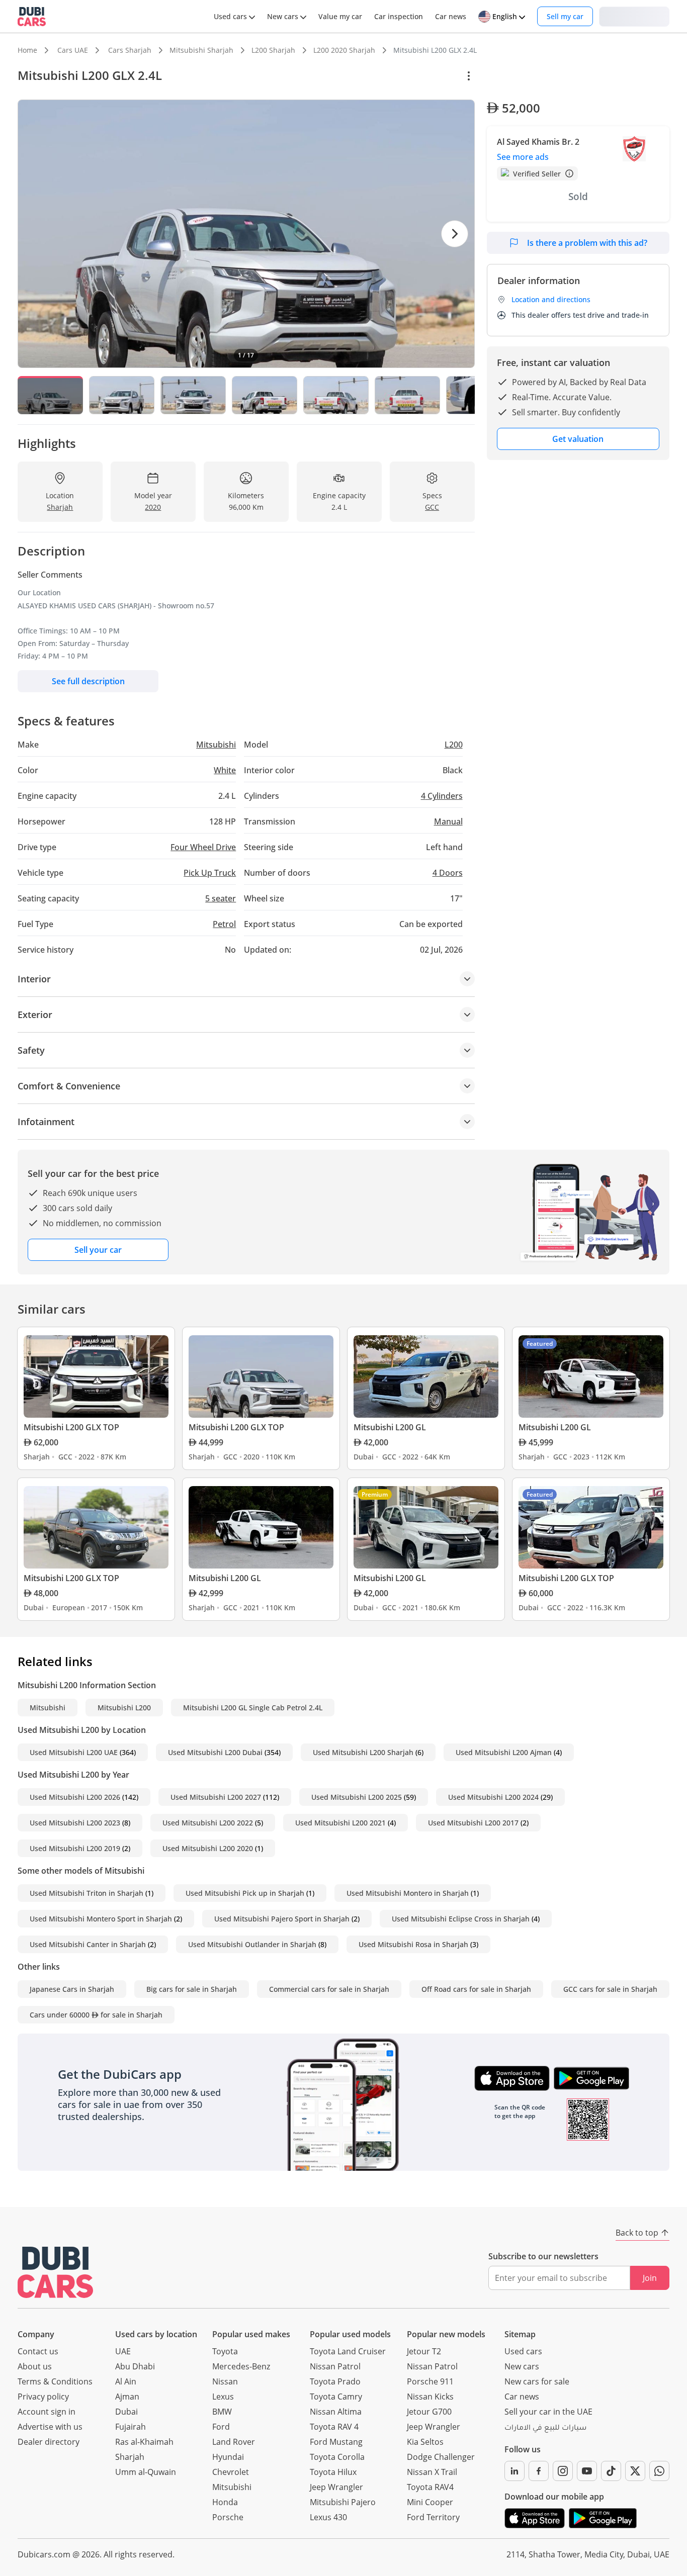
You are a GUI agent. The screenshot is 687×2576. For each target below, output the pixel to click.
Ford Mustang (336, 2442)
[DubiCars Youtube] (587, 2471)
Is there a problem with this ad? (587, 243)
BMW (222, 2412)
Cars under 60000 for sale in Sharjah (96, 2015)
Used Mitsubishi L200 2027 (216, 1797)
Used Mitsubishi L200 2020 (208, 1848)
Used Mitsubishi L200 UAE (74, 1752)
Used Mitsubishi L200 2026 (75, 1797)
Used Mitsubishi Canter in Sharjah (88, 1944)
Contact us (38, 2351)
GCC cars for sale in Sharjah (610, 1989)
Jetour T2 (424, 2351)
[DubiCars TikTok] (611, 2471)
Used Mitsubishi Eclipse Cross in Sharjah (461, 1919)
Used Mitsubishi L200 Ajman (504, 1752)
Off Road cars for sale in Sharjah (476, 1989)
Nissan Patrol (335, 2366)
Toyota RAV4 (430, 2487)
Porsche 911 (430, 2381)
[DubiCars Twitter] (635, 2471)
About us (35, 2366)
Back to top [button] (637, 2233)
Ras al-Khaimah (144, 2442)
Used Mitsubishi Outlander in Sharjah (252, 1944)
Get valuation (578, 439)
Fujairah (131, 2427)
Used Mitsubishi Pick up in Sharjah (245, 1893)
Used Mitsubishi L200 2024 (493, 1797)
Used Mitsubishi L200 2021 (340, 1823)
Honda (225, 2502)
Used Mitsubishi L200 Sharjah (363, 1752)
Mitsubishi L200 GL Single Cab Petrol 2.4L (253, 1708)
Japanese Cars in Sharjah (72, 1989)
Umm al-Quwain (146, 2472)
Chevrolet (231, 2472)
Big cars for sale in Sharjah (192, 1989)
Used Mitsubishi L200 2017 (473, 1823)
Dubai (126, 2412)
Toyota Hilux (333, 2472)
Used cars (523, 2351)
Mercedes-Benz (241, 2366)
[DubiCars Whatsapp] (659, 2471)
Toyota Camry (336, 2397)
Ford (221, 2427)
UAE (123, 2351)
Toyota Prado (335, 2381)
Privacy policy (43, 2397)
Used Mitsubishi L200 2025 (357, 1797)
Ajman (127, 2397)
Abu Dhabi (135, 2366)
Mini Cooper (430, 2502)
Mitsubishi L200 (124, 1708)
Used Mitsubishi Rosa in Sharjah (413, 1944)
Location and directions (551, 299)
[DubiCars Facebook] (539, 2471)
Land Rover (234, 2442)
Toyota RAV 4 (334, 2427)
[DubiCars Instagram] (563, 2471)
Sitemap (520, 2334)
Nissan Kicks (430, 2397)
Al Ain (126, 2381)
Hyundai (228, 2457)
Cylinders (442, 796)
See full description (88, 681)
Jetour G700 (429, 2412)
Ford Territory (433, 2517)
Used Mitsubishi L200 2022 (208, 1823)
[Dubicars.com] (55, 2272)
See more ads (523, 157)
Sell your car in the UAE (548, 2412)
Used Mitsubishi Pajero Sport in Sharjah (282, 1919)
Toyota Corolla (337, 2457)
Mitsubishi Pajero (343, 2502)
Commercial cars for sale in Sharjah (329, 1989)
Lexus (223, 2397)
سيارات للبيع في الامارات (545, 2429)
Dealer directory (49, 2442)
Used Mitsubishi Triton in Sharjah (87, 1893)
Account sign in (47, 2412)
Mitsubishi (48, 1708)
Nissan (225, 2381)
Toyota (225, 2351)
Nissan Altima (336, 2412)
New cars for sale (537, 2381)
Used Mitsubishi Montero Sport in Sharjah (101, 1919)
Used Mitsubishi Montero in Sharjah (408, 1893)
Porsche (228, 2517)
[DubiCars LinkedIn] (514, 2471)
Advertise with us (50, 2427)
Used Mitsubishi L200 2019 (75, 1848)
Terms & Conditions (55, 2381)
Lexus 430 (328, 2517)
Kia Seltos (425, 2442)
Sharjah (130, 2457)
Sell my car (565, 16)
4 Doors (448, 873)
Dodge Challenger (441, 2457)
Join (650, 2278)
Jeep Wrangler (336, 2487)
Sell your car (98, 1250)
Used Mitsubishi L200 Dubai (215, 1752)
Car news (522, 2397)
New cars (522, 2366)
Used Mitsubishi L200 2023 (75, 1823)
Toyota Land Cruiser (348, 2351)
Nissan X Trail (432, 2472)
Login (634, 16)
